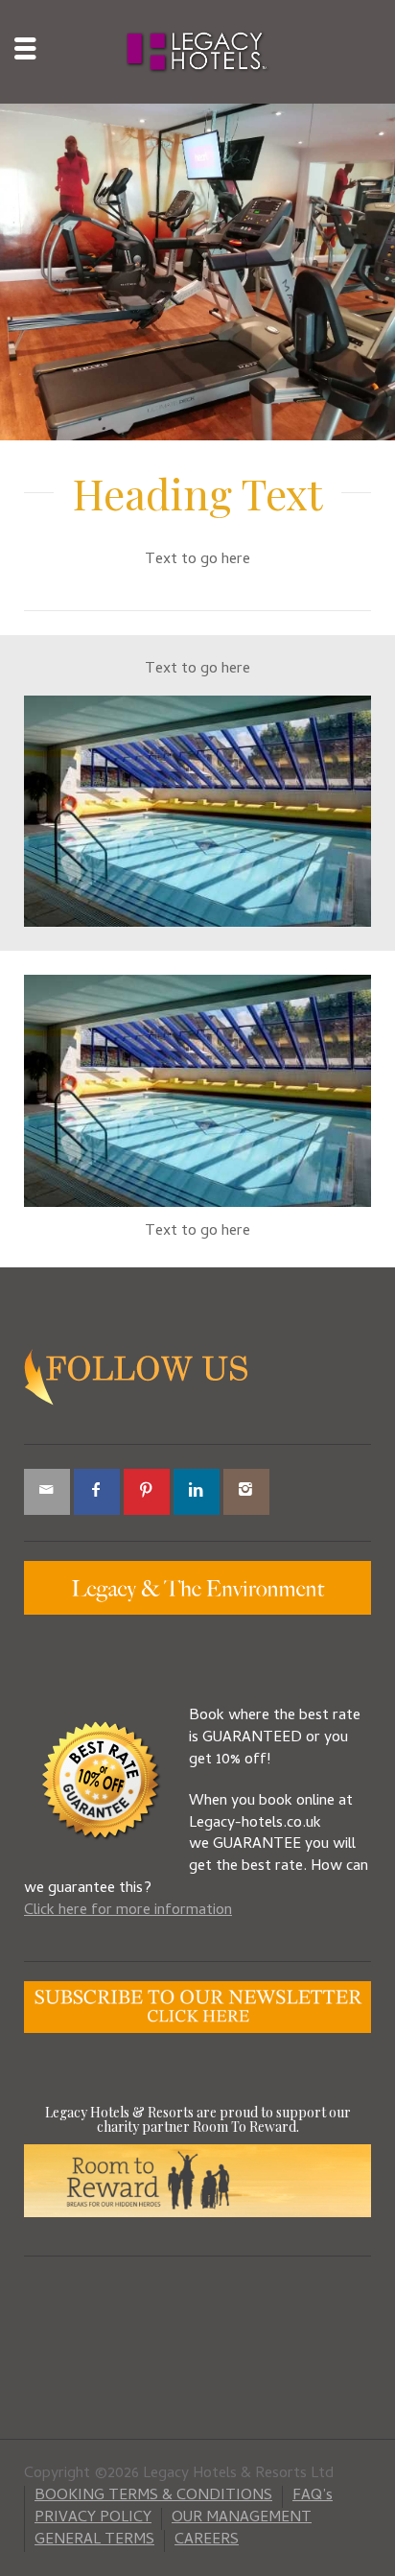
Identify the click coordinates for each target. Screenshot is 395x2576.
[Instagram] (246, 1492)
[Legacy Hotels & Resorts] (198, 53)
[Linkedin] (197, 1492)
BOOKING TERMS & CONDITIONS (153, 2496)
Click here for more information (128, 1911)
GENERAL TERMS (94, 2541)
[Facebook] (97, 1492)
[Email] (47, 1492)
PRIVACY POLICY (93, 2518)
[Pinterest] (147, 1492)
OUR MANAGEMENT (242, 2518)
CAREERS (207, 2541)
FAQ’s (313, 2496)
